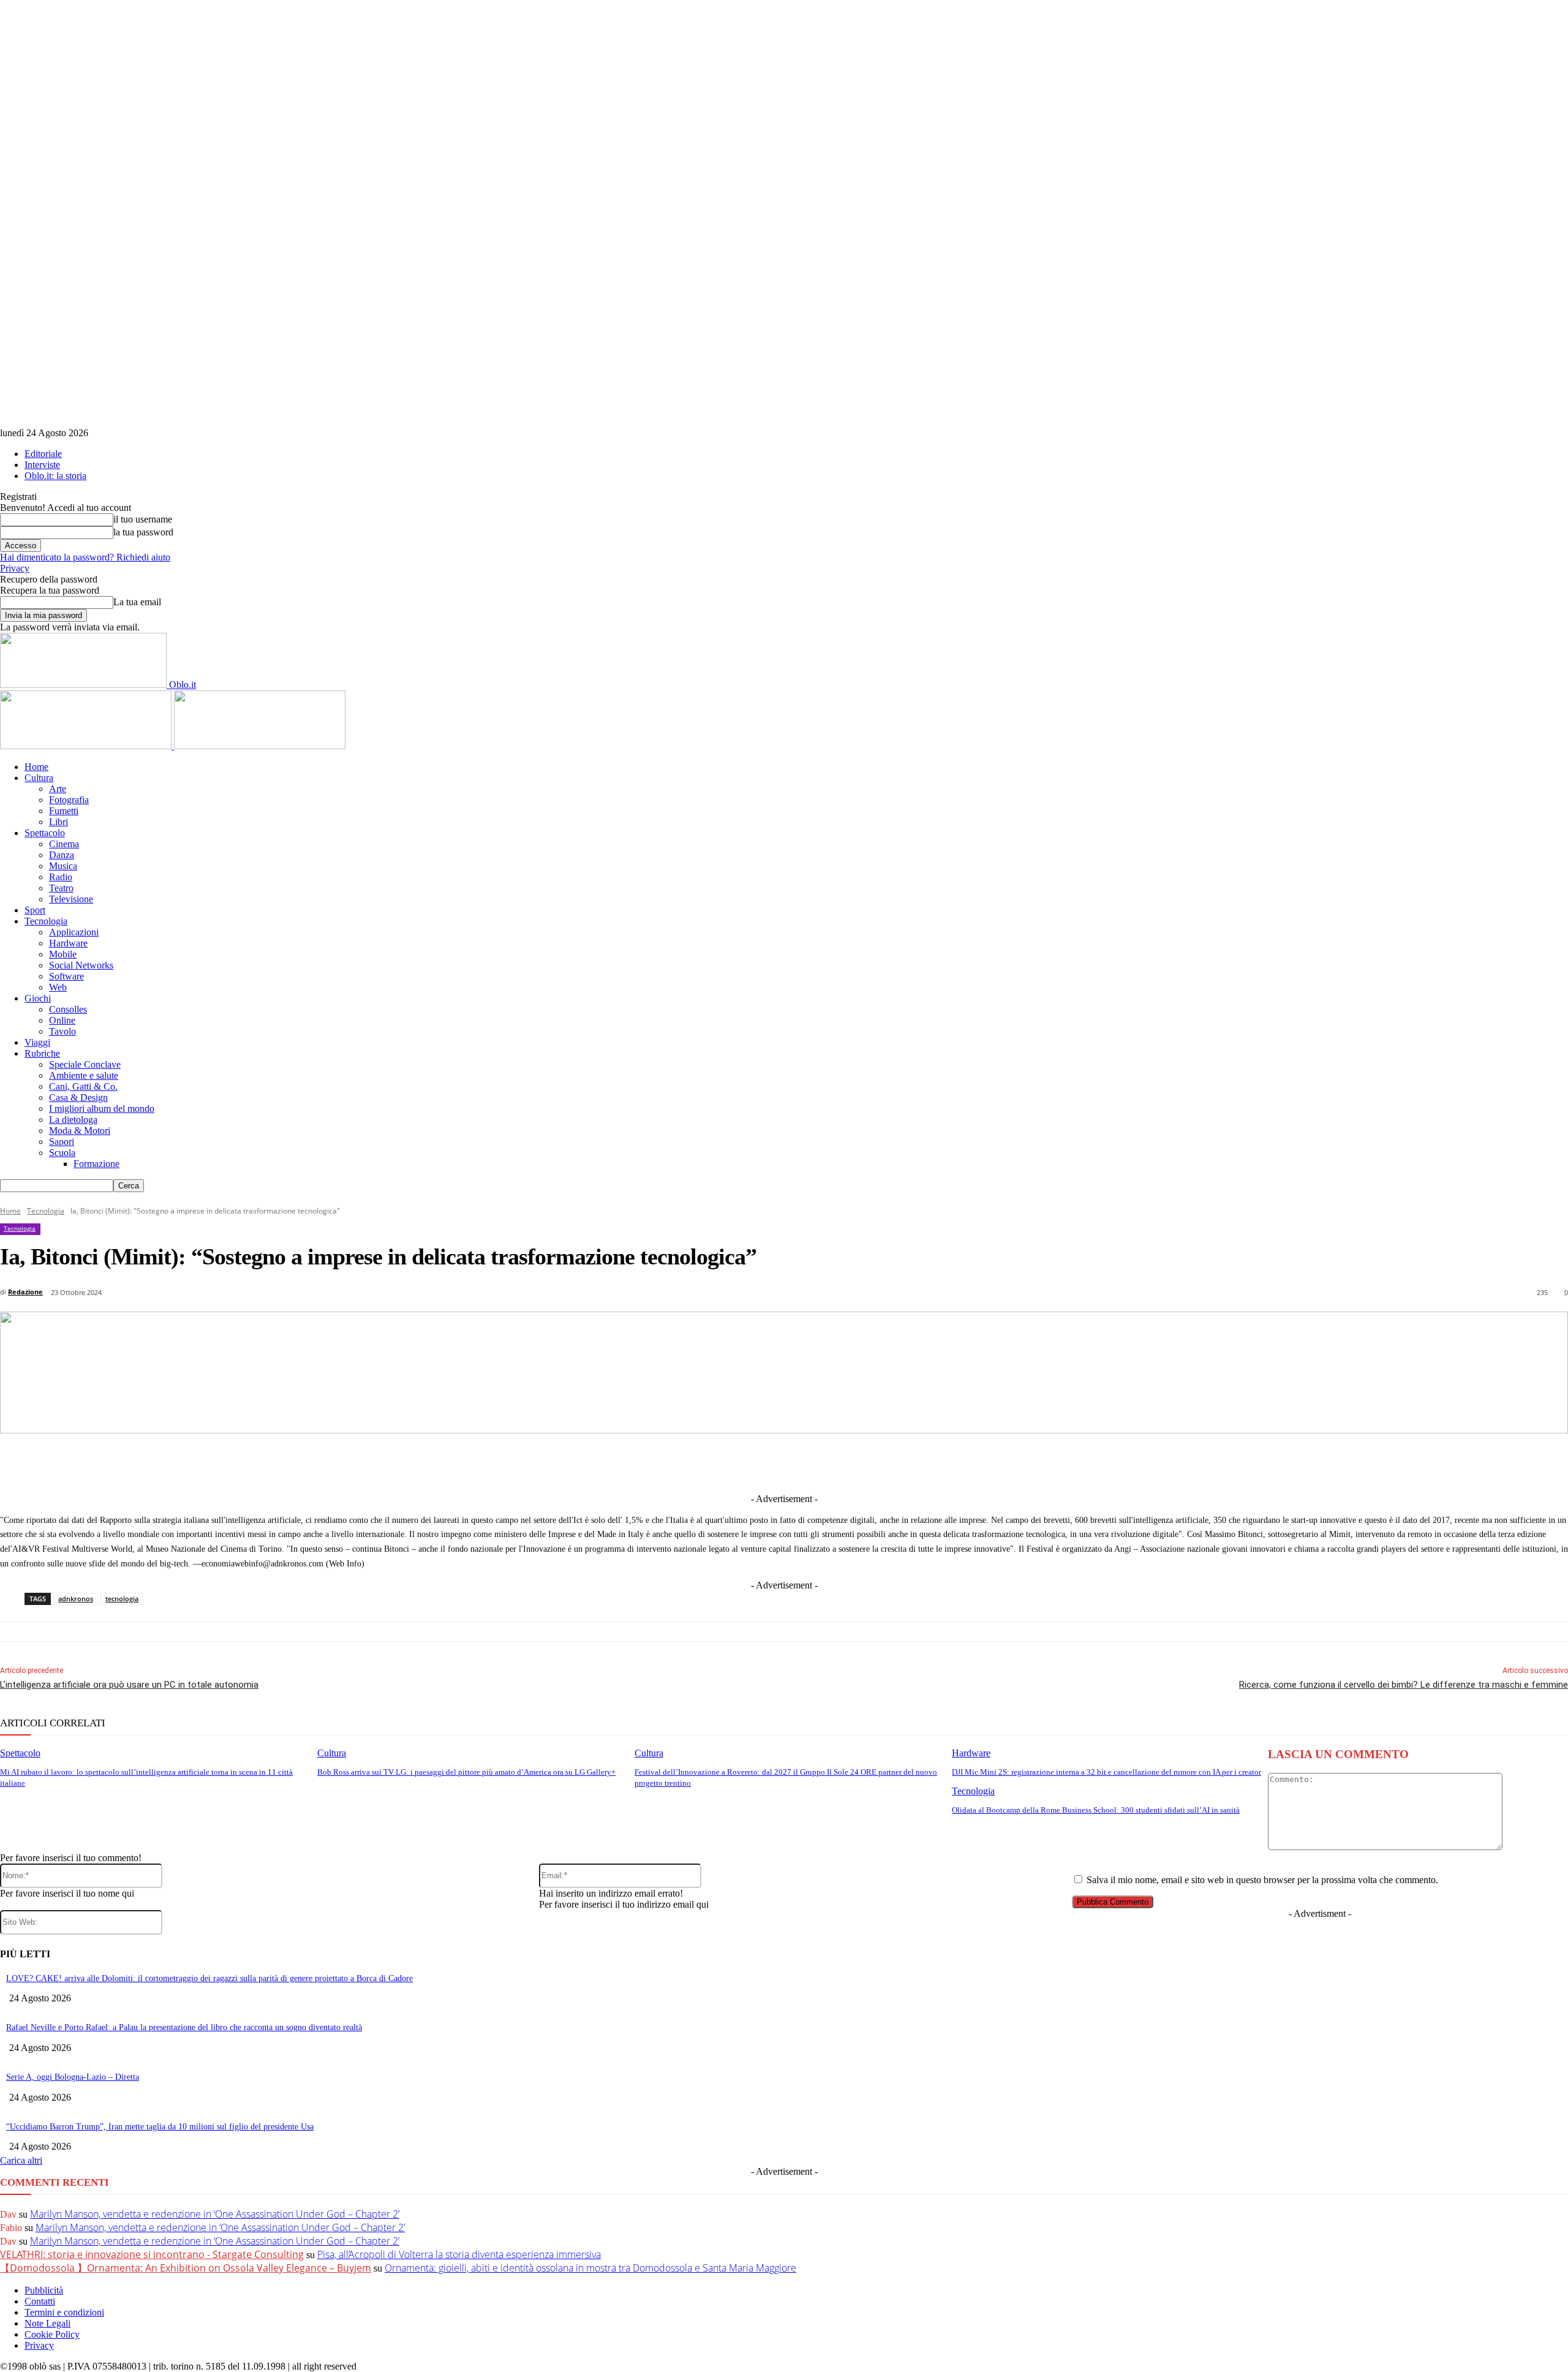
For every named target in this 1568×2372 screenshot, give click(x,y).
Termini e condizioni (64, 2312)
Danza (62, 855)
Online (62, 1020)
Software (66, 976)
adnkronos (76, 1599)
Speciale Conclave (85, 1064)
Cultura (39, 778)
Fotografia (69, 800)
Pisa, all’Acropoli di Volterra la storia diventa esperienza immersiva (459, 2254)
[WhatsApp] (857, 1462)
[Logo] (87, 746)
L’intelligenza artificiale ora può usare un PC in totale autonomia (129, 1685)
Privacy (15, 568)
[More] (1038, 1462)
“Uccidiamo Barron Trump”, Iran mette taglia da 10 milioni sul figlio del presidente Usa (160, 2127)
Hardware (68, 943)
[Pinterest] (812, 1462)
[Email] (902, 1462)
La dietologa (73, 1120)
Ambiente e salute (84, 1075)
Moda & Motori (80, 1131)
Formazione (96, 1164)
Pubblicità (44, 2290)
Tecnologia (46, 921)
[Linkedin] (722, 1462)
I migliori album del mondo (102, 1109)
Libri (58, 822)
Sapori (62, 1142)
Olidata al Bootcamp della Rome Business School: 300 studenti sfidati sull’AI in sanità (1096, 1810)
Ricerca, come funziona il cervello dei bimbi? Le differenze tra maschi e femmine (1404, 1685)
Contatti (40, 2301)
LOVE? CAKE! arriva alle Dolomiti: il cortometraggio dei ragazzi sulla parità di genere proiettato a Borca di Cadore (209, 1978)
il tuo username (143, 519)
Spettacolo (45, 833)
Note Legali (47, 2323)
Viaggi (37, 1042)
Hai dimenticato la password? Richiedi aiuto (85, 557)
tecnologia (122, 1599)
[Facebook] (631, 1462)
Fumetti (64, 811)
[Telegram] (767, 1462)
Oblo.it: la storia (55, 476)
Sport (35, 910)
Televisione (71, 899)
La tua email (137, 602)
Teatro (61, 888)
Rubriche (42, 1053)
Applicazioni (74, 932)
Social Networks (81, 965)
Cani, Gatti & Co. (83, 1086)
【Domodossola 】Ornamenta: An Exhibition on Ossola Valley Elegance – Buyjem (186, 2268)
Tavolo (62, 1031)
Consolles (68, 1009)
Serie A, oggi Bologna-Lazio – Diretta (73, 2077)
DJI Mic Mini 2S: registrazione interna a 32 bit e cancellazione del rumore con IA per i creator (1106, 1772)
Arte (58, 789)
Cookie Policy (52, 2334)
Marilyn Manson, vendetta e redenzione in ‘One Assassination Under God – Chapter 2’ (215, 2214)
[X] (676, 1462)
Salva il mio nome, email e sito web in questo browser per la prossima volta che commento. (1262, 1880)
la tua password (143, 532)
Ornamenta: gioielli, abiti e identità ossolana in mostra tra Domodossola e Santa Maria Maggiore (590, 2268)
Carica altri (21, 2160)
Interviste (42, 465)
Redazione (25, 1292)
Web (58, 987)
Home (36, 767)
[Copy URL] (993, 1462)
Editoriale (43, 454)
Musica (63, 866)
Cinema (64, 844)
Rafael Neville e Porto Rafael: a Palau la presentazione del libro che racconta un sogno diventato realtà (184, 2027)
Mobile (63, 954)
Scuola (62, 1153)
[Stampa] (948, 1462)
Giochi (38, 998)
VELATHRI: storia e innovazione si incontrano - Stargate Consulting (152, 2254)
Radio (61, 877)
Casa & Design (78, 1097)
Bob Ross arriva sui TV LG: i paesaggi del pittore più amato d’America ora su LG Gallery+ (466, 1772)
